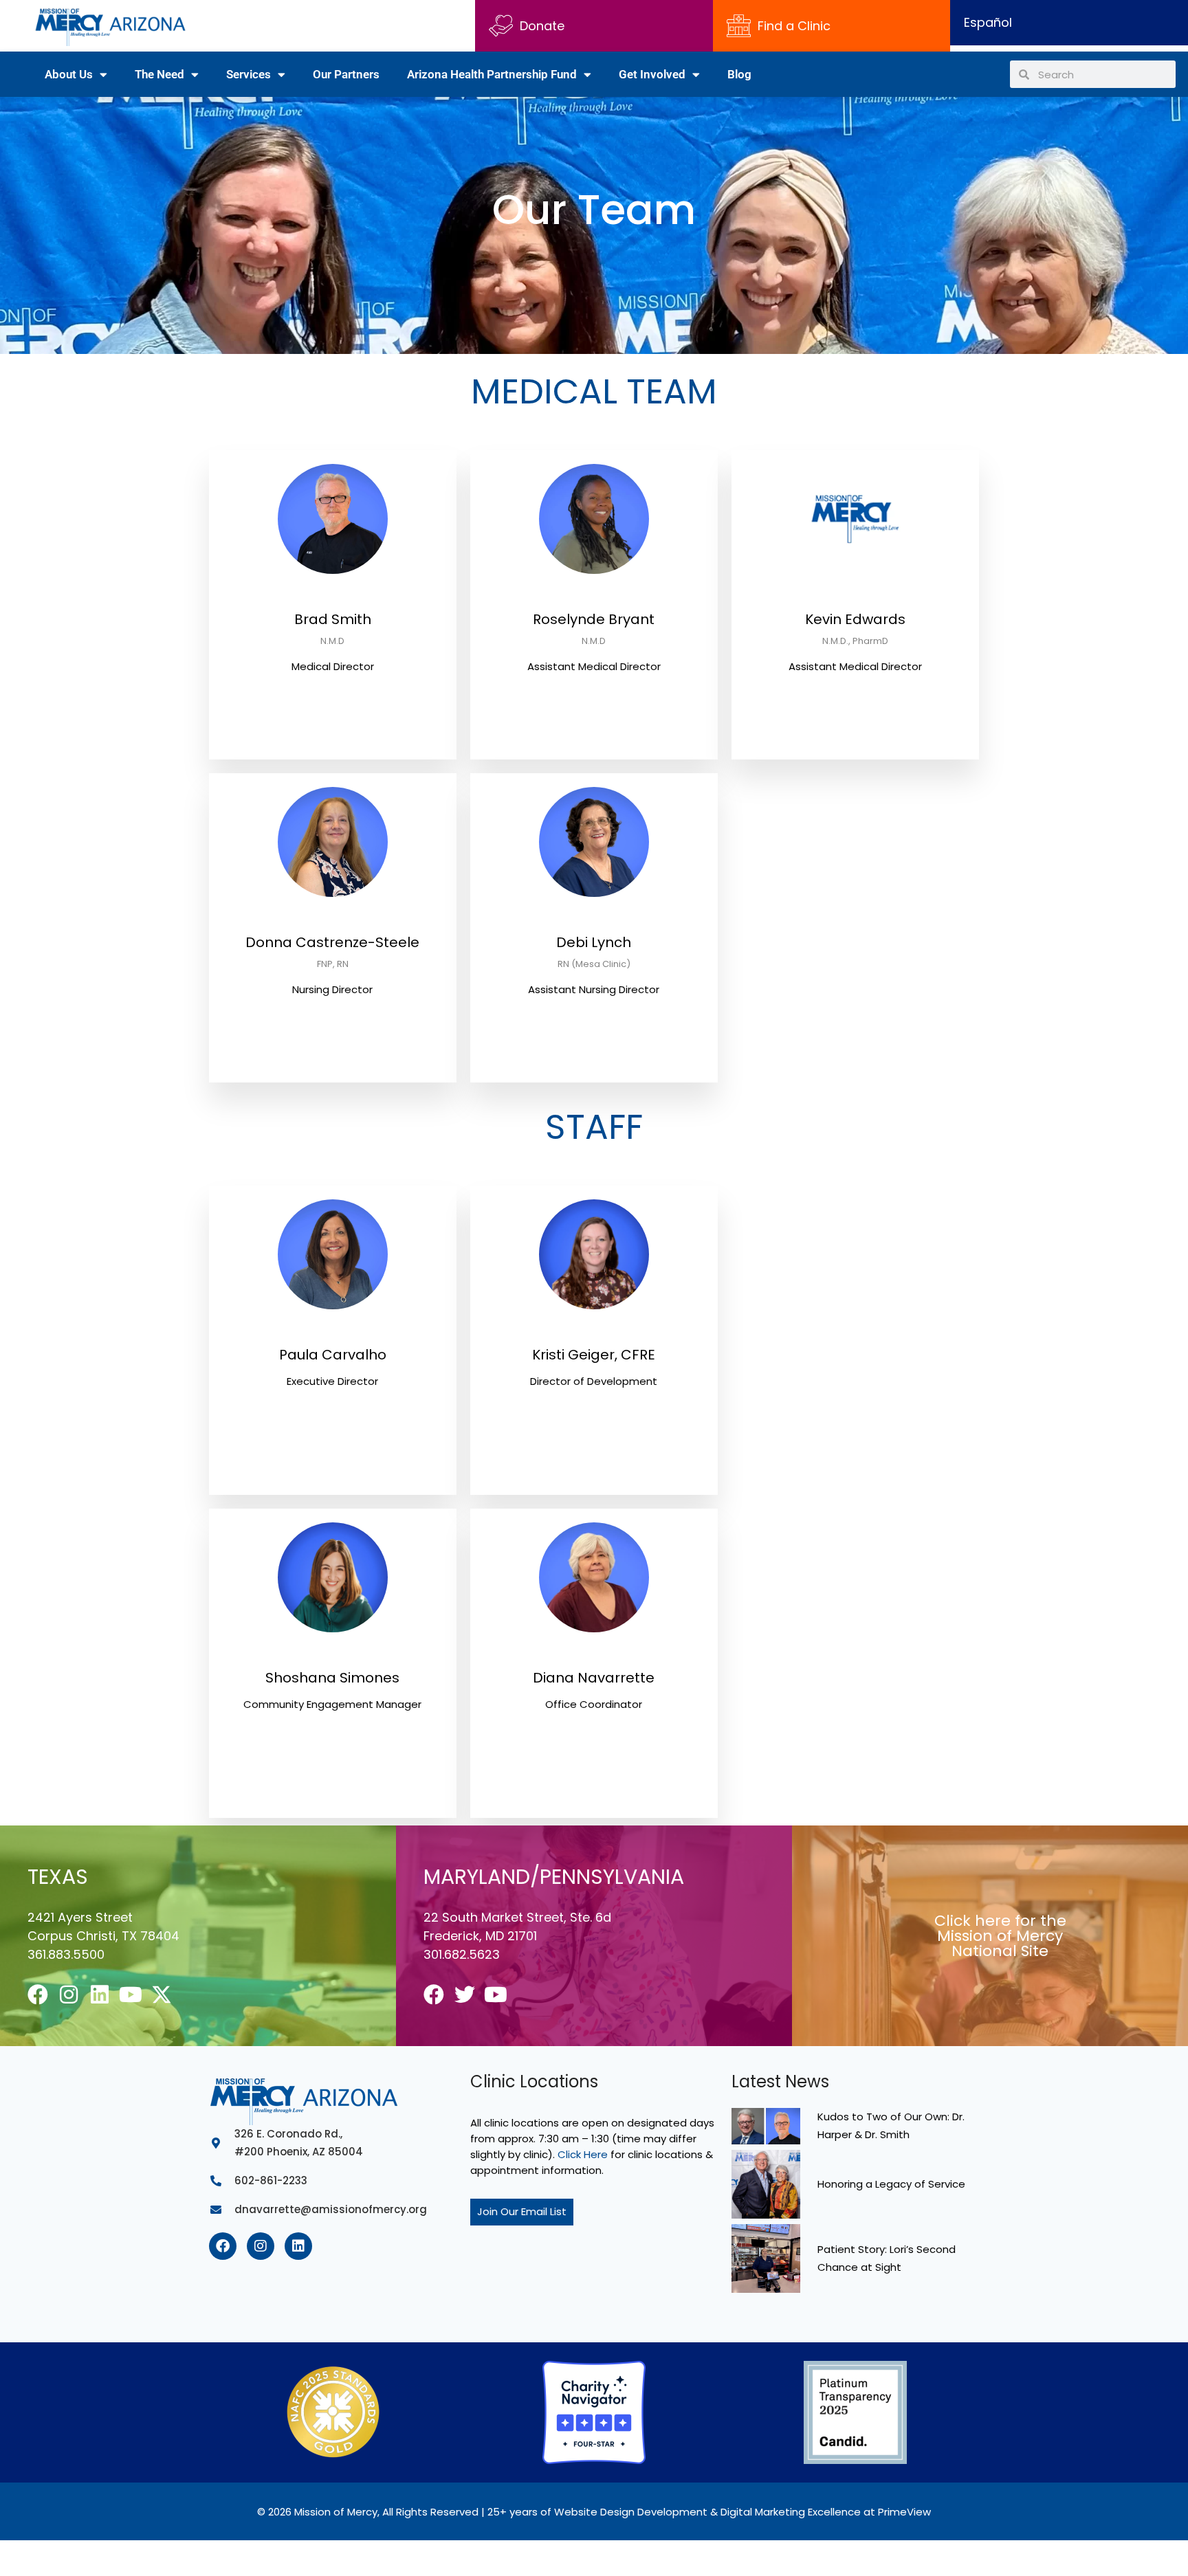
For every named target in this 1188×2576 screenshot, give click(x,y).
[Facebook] (38, 1995)
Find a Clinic (794, 26)
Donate (542, 26)
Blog (739, 74)
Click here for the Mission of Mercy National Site (1000, 1936)
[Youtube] (131, 1995)
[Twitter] (465, 1995)
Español (988, 22)
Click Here (583, 2154)
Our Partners (346, 74)
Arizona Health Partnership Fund (492, 74)
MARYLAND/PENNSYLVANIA (554, 1877)
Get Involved (652, 74)
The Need (159, 74)
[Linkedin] (100, 1995)
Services (249, 74)
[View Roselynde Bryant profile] (594, 602)
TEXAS (58, 1877)
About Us (69, 74)
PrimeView (904, 2512)
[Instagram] (69, 1995)
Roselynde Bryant (594, 619)
